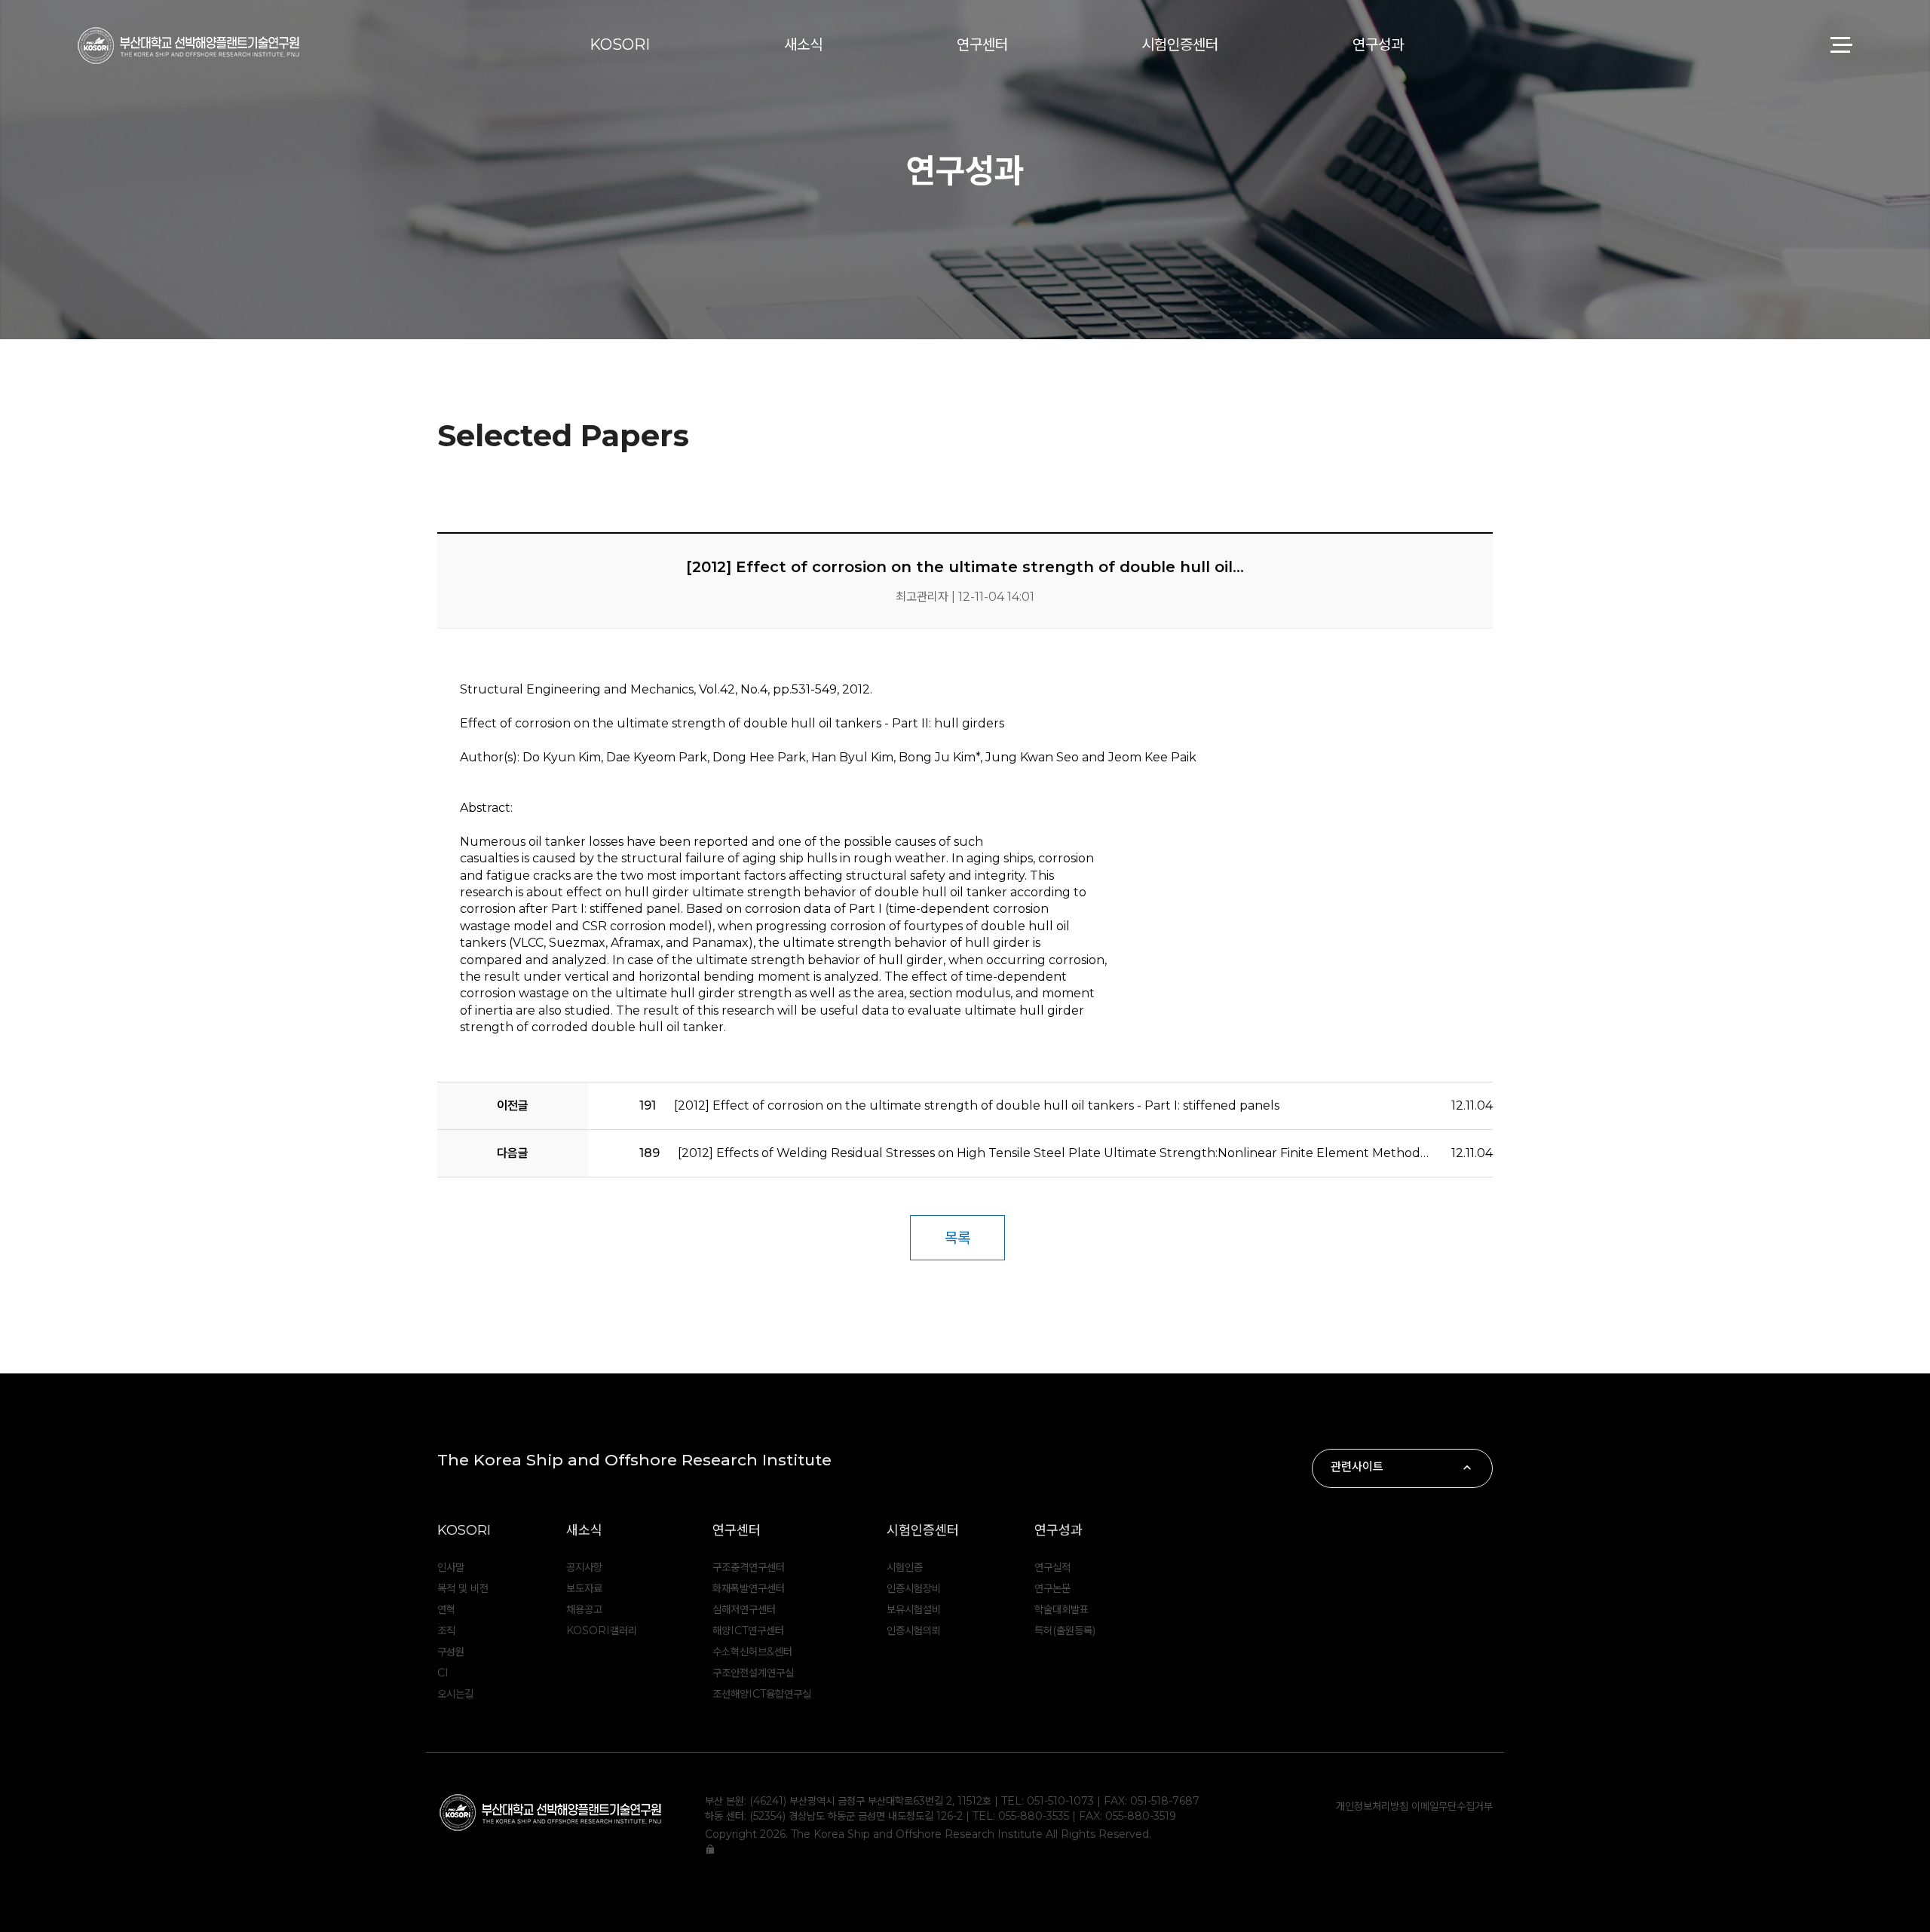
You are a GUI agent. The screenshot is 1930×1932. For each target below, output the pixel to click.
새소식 (803, 44)
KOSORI (620, 44)
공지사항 (584, 1567)
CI (443, 1673)
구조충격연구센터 (749, 1567)
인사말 (451, 1567)
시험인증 (905, 1567)
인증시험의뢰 (914, 1630)
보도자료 (584, 1588)
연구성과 (1378, 44)
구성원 (451, 1652)
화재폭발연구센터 (749, 1588)
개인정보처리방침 (1374, 1806)
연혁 (446, 1609)
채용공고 (584, 1609)
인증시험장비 (914, 1588)
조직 (446, 1630)
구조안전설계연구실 (753, 1673)
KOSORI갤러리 (602, 1630)
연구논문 (1052, 1588)
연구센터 (982, 44)
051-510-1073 (1060, 1801)
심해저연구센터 (744, 1609)
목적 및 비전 (463, 1588)
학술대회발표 (1061, 1609)
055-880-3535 (1034, 1816)
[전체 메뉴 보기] (1840, 45)
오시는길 (455, 1694)
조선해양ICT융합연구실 (762, 1694)
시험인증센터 (1180, 44)
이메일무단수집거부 (1452, 1806)
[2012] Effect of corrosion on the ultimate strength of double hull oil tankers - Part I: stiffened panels (959, 1105)
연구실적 (1052, 1567)
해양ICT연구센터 (748, 1630)
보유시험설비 (914, 1609)
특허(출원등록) (1065, 1630)
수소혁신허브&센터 (752, 1652)
